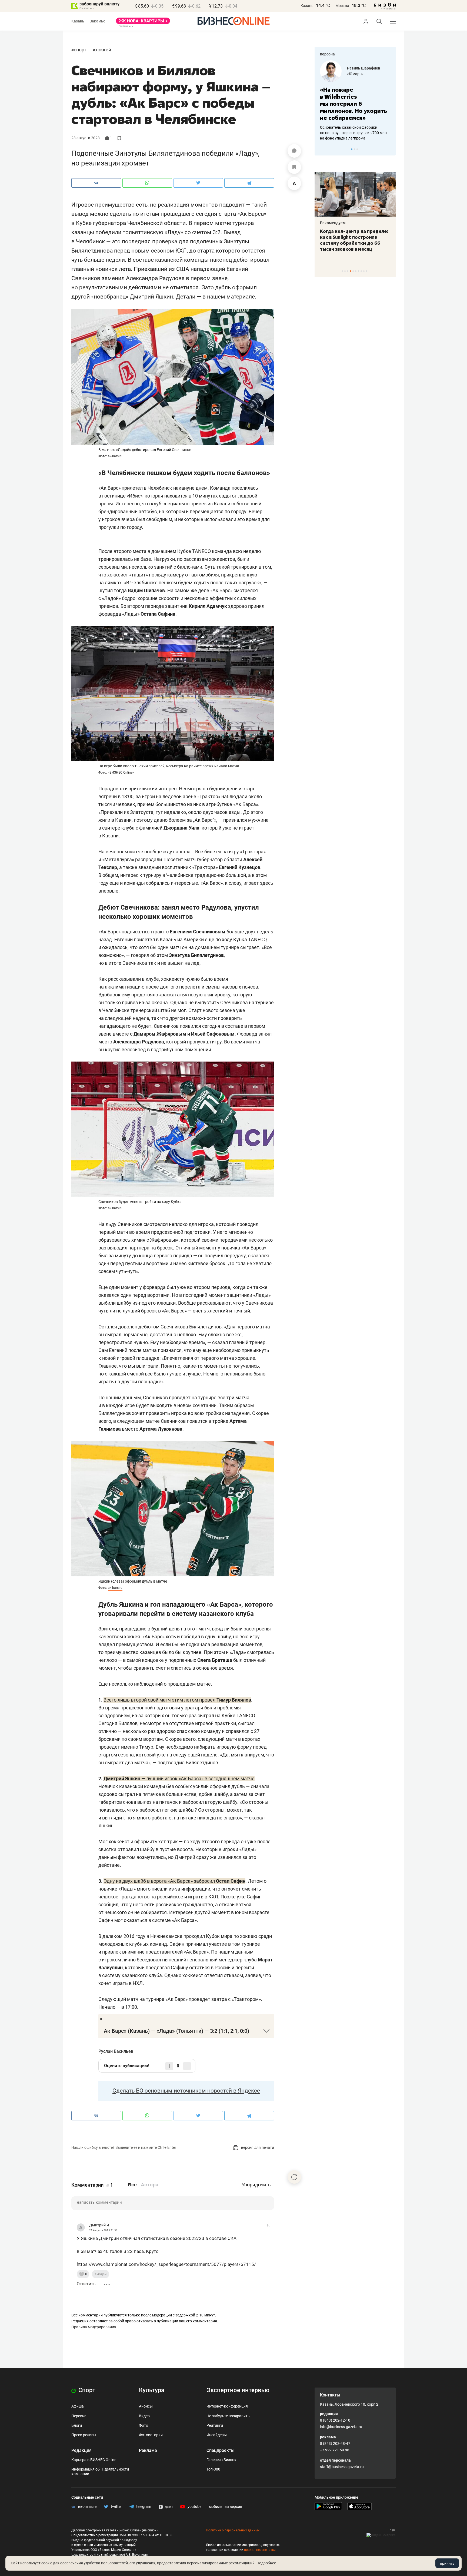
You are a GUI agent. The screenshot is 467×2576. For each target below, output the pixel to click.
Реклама (148, 2450)
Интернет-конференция (227, 2406)
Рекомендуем (333, 223)
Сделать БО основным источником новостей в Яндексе (186, 2091)
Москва (342, 6)
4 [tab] (350, 271)
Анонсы (146, 2406)
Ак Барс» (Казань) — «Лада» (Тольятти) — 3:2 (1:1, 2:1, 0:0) (176, 2031)
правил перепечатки (260, 2550)
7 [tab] (358, 271)
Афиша (78, 2406)
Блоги (77, 2425)
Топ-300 (213, 2469)
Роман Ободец (360, 68)
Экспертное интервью (238, 2390)
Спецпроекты (221, 2450)
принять (447, 2563)
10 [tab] (367, 271)
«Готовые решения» (365, 74)
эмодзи (101, 2274)
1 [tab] (352, 149)
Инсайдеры (217, 2435)
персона (327, 54)
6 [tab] (356, 271)
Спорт (80, 50)
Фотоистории (151, 2435)
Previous (322, 149)
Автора (150, 2185)
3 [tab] (357, 149)
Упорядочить (256, 2185)
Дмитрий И (99, 2225)
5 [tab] (353, 271)
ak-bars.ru (115, 456)
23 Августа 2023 (86, 138)
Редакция (81, 2450)
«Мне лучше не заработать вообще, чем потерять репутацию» (353, 100)
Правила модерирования (94, 2327)
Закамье (97, 21)
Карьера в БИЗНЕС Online (94, 2460)
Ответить (86, 2284)
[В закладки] (294, 167)
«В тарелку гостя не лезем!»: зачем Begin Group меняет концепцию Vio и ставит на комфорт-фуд (353, 240)
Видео (144, 2416)
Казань (307, 6)
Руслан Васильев (116, 2051)
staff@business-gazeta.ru (342, 2467)
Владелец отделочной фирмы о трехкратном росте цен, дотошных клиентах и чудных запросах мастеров (354, 126)
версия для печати (257, 2147)
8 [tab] (361, 271)
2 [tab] (354, 149)
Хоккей (103, 50)
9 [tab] (364, 271)
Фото (144, 2425)
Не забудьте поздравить (228, 2416)
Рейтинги (215, 2425)
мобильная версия (226, 2507)
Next (390, 149)
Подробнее (266, 2563)
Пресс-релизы (84, 2435)
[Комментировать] (294, 151)
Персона (79, 2416)
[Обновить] (294, 2177)
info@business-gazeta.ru (341, 2427)
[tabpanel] (355, 97)
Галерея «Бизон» (221, 2460)
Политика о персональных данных (233, 2530)
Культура (152, 2390)
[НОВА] (143, 23)
